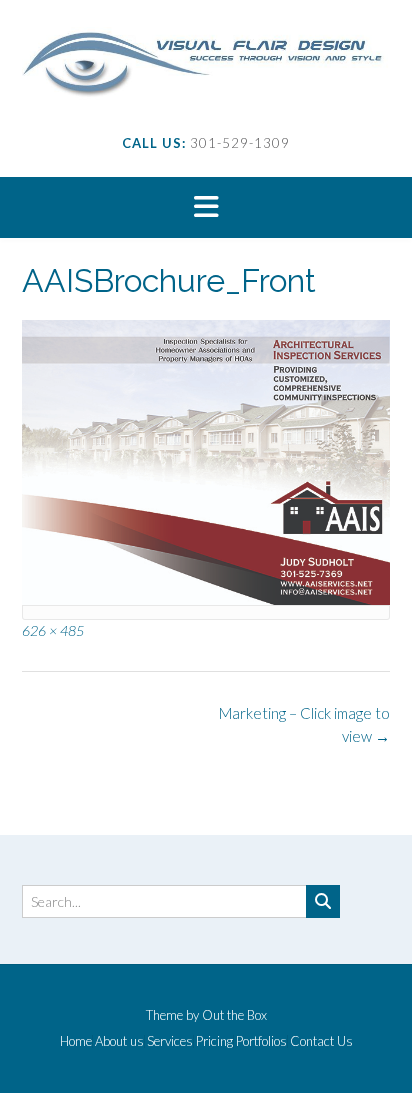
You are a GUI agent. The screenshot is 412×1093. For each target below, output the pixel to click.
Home (76, 1041)
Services (170, 1041)
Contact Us (321, 1041)
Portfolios (261, 1041)
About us (119, 1041)
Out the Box (234, 1015)
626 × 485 (53, 630)
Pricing (214, 1041)
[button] (206, 208)
